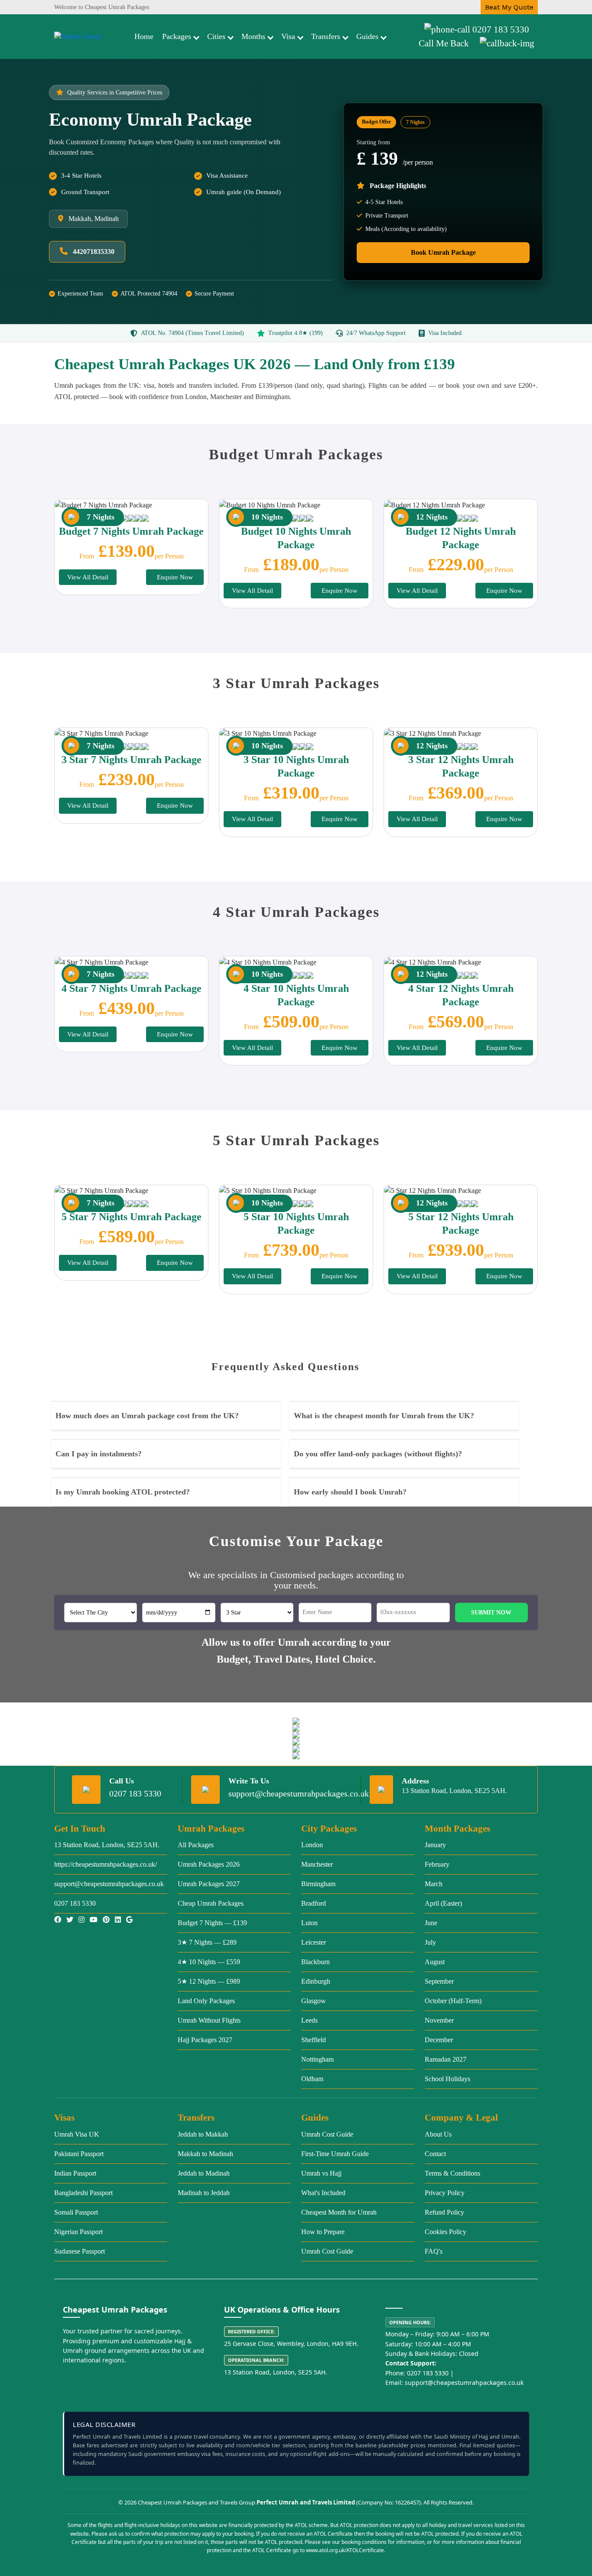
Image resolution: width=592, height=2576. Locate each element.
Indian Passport (75, 2173)
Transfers (326, 36)
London (312, 1845)
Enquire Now (175, 577)
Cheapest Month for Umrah (339, 2212)
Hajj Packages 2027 (205, 2040)
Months (253, 36)
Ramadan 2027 (446, 2059)
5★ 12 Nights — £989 (209, 1981)
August (435, 1962)
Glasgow (314, 2001)
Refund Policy (444, 2212)
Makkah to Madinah (205, 2154)
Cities (216, 36)
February (437, 1864)
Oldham (312, 2079)
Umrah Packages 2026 (209, 1864)
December (439, 2040)
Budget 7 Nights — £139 (212, 1923)
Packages (177, 36)
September (439, 1981)
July (430, 1942)
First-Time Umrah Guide (335, 2154)
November (439, 2020)
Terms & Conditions (452, 2173)
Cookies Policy (446, 2232)
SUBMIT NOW (491, 1613)
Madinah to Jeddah (204, 2193)
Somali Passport (76, 2212)
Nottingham (317, 2059)
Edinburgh (316, 1981)
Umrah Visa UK (77, 2134)
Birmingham (318, 1884)
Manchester (317, 1864)
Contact (435, 2154)
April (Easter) (443, 1903)
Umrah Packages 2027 (209, 1884)
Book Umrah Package (443, 252)
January (435, 1845)
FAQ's (434, 2251)
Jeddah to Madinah (204, 2173)
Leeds (309, 2020)
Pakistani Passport (79, 2154)
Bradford (314, 1903)
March (434, 1884)
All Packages (196, 1845)
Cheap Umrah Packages (211, 1903)
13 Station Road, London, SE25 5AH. (107, 1845)
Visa (288, 36)
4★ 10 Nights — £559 (209, 1962)
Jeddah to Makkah (203, 2134)
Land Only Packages (206, 2001)
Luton (309, 1923)
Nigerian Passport (78, 2232)
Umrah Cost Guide (327, 2134)
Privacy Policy (445, 2193)
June (431, 1923)
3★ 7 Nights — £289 (207, 1942)
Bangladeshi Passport (83, 2193)
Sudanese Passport (80, 2251)
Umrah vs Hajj (321, 2173)
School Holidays (447, 2079)
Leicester (314, 1942)
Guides (367, 36)
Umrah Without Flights (209, 2020)
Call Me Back (444, 43)
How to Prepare (323, 2232)
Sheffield (314, 2040)
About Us (438, 2134)
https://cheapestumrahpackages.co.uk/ (106, 1864)
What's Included (323, 2193)
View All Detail (88, 577)
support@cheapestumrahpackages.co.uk (299, 1793)
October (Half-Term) (453, 2001)
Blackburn (316, 1962)
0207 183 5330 (501, 29)
